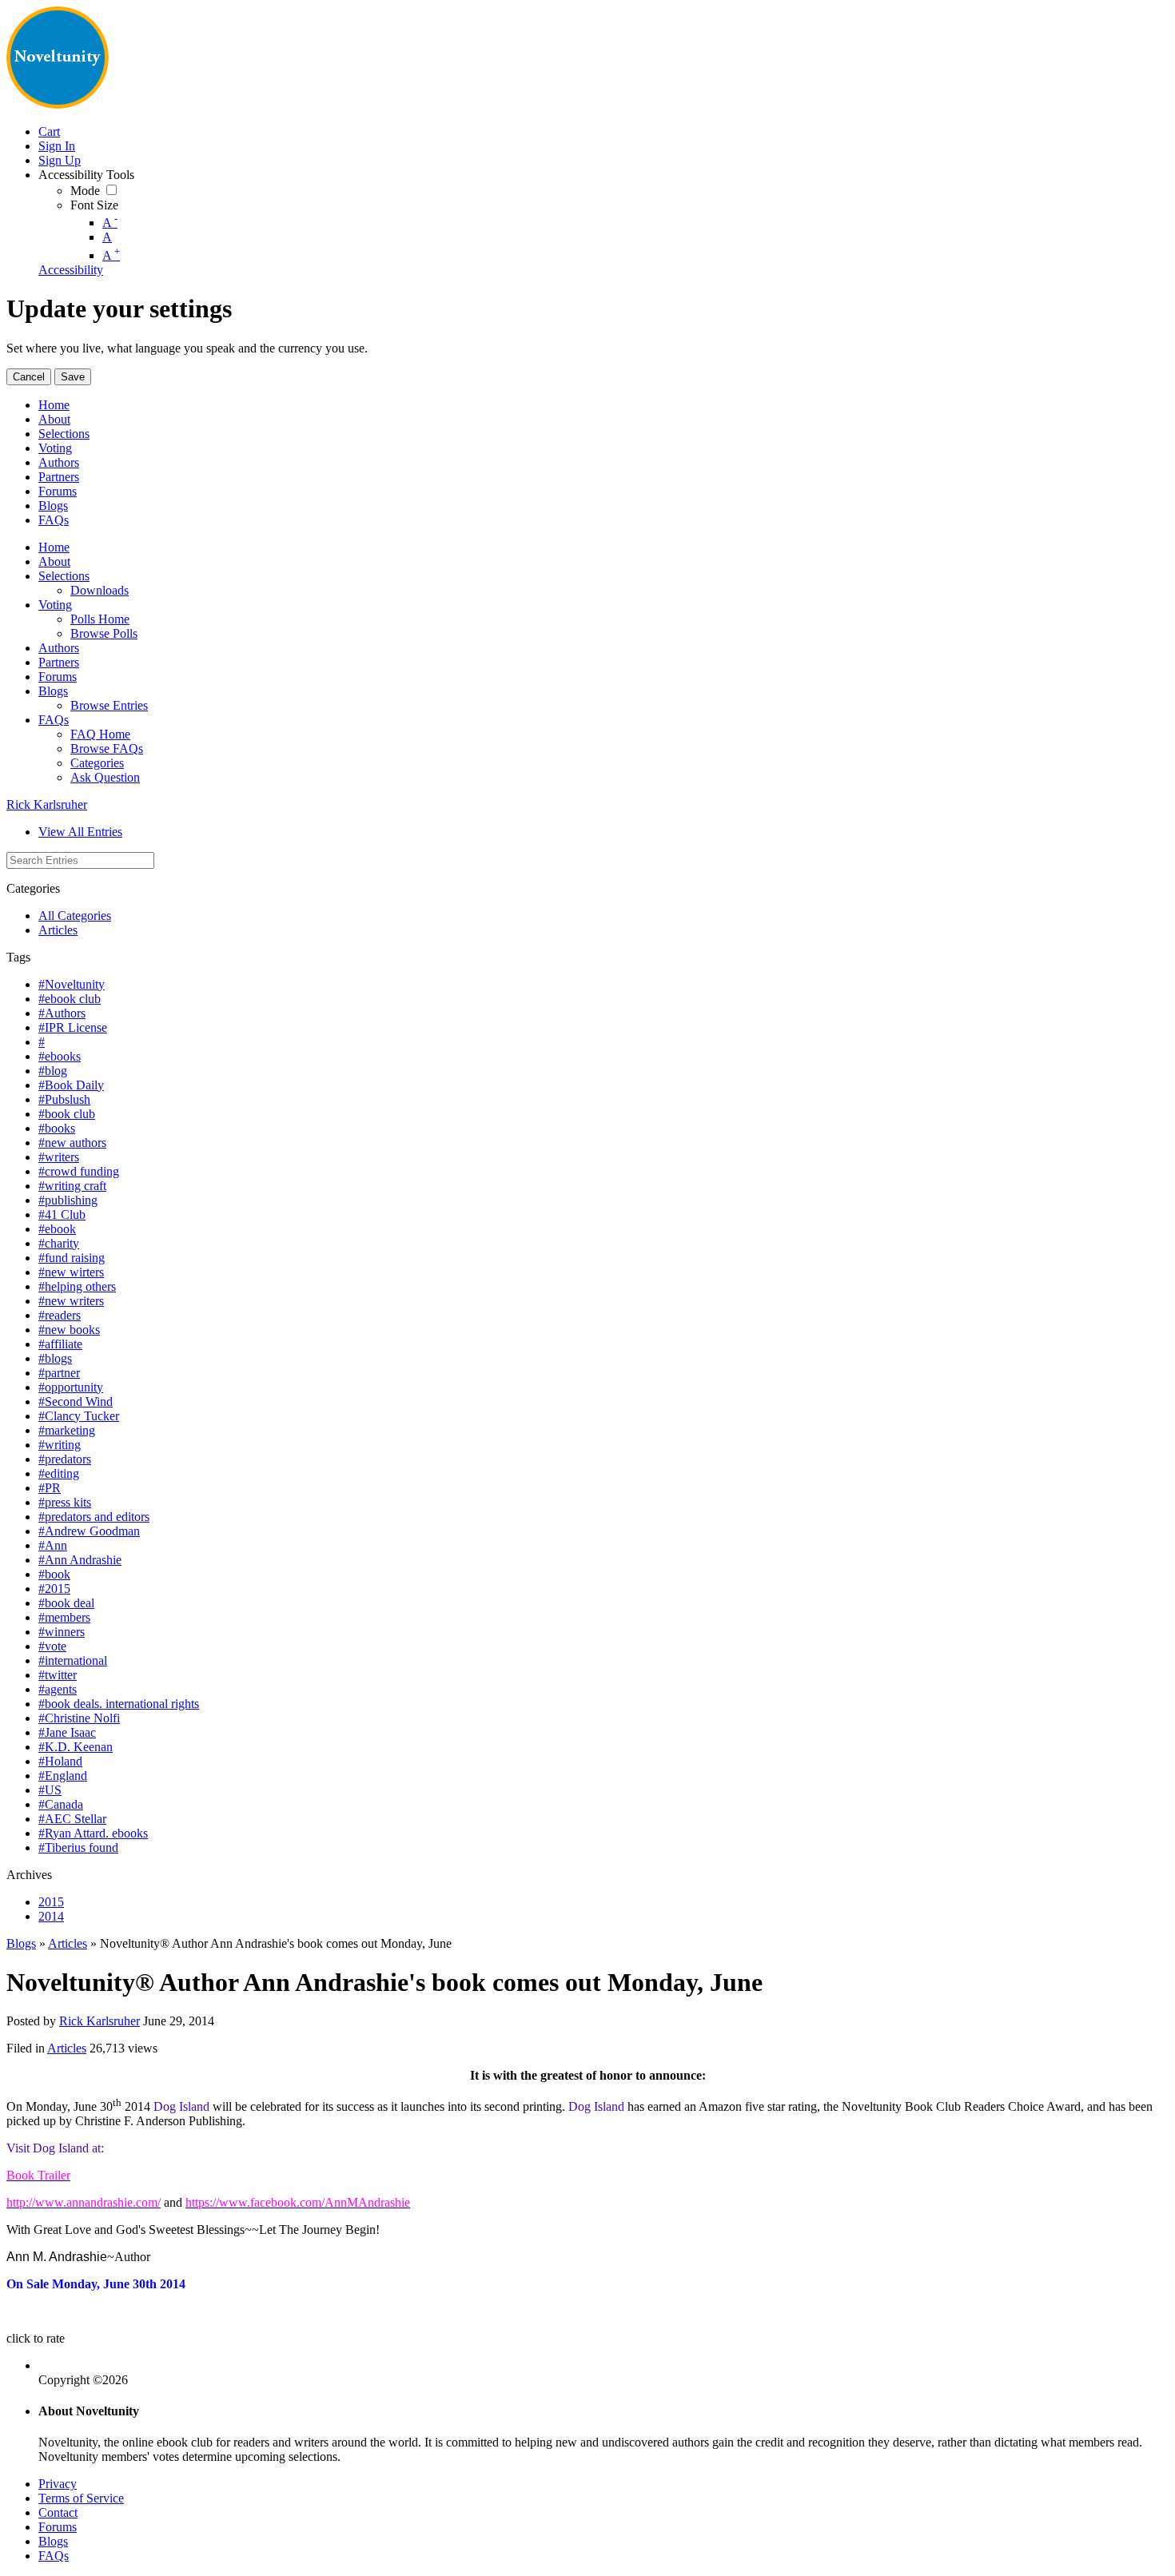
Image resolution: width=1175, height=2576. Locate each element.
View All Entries (80, 832)
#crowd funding (79, 1171)
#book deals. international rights (119, 1704)
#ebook (57, 1229)
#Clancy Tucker (79, 1416)
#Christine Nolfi (79, 1718)
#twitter (58, 1675)
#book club (67, 1114)
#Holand (60, 1761)
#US (50, 1790)
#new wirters (71, 1272)
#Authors (62, 1013)
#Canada (61, 1804)
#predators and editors (94, 1517)
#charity (59, 1243)
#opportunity (71, 1387)
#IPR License (73, 1027)
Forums (58, 2527)
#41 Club (62, 1214)
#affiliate (60, 1344)
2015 (51, 1902)
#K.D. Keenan (76, 1747)
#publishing (68, 1200)
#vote (52, 1646)
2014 (51, 1916)
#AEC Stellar (72, 1819)
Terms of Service (81, 2498)
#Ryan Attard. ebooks (93, 1833)
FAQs (54, 2556)
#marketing (67, 1430)
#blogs (55, 1358)
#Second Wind (76, 1401)
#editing (59, 1473)
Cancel (29, 377)
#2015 (54, 1589)
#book (54, 1574)
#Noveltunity (72, 984)
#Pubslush (64, 1099)
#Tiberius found (78, 1847)
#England (63, 1776)
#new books (69, 1330)
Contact (58, 2512)
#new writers (71, 1301)
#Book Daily (71, 1085)
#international (73, 1660)
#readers (60, 1315)
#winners (62, 1632)
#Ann (53, 1545)
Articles (58, 930)
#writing (60, 1445)
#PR (50, 1488)
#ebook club (70, 999)
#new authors (72, 1143)
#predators (65, 1459)
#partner (59, 1373)
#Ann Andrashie (80, 1560)
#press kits (65, 1502)
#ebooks (60, 1056)
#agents (58, 1689)
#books (57, 1128)
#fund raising (72, 1258)
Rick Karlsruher (47, 804)
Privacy (58, 2484)
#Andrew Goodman (89, 1531)
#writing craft (72, 1186)
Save (73, 377)
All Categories (75, 916)
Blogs (21, 1943)
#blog (53, 1071)
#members (64, 1617)
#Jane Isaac (67, 1732)
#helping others (77, 1286)
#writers (59, 1157)
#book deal (66, 1603)
